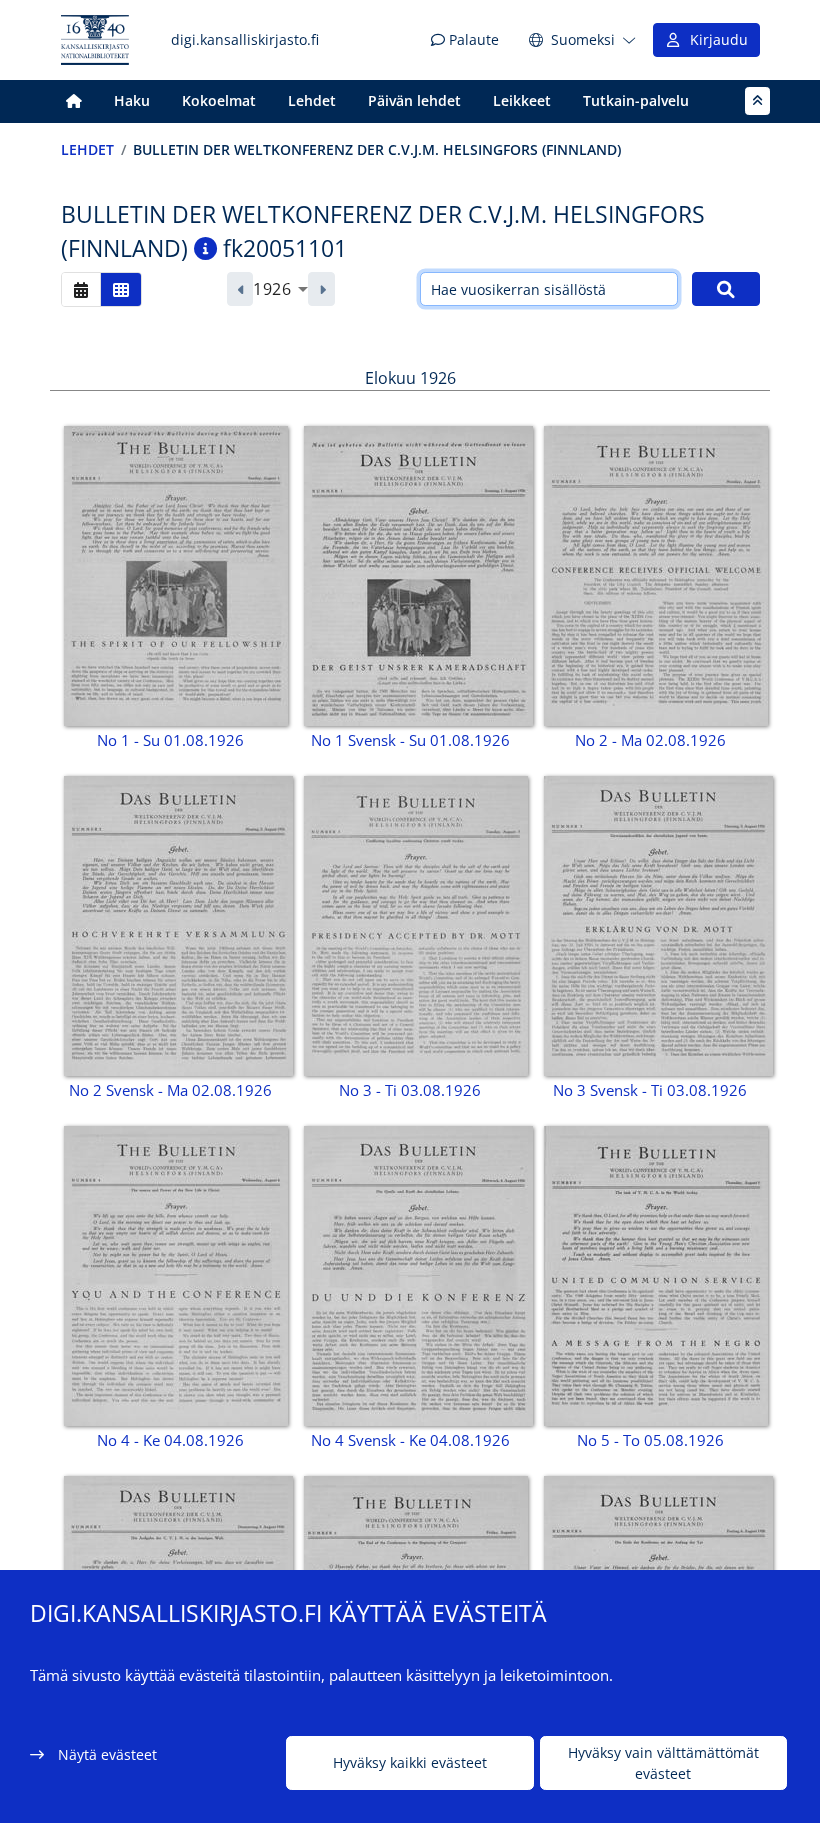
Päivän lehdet (414, 100)
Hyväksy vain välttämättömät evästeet (663, 1763)
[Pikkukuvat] (121, 289)
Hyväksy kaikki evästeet (410, 1762)
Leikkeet (522, 100)
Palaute (472, 39)
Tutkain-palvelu (636, 100)
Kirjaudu (715, 39)
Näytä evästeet (107, 1754)
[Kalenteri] (81, 289)
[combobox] (280, 289)
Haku (132, 100)
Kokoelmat (219, 100)
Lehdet (312, 100)
